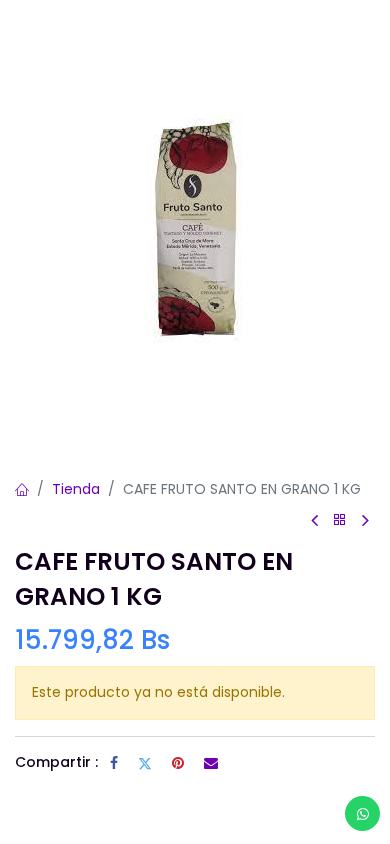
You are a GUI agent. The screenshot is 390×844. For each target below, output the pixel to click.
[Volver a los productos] (340, 520)
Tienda (76, 489)
